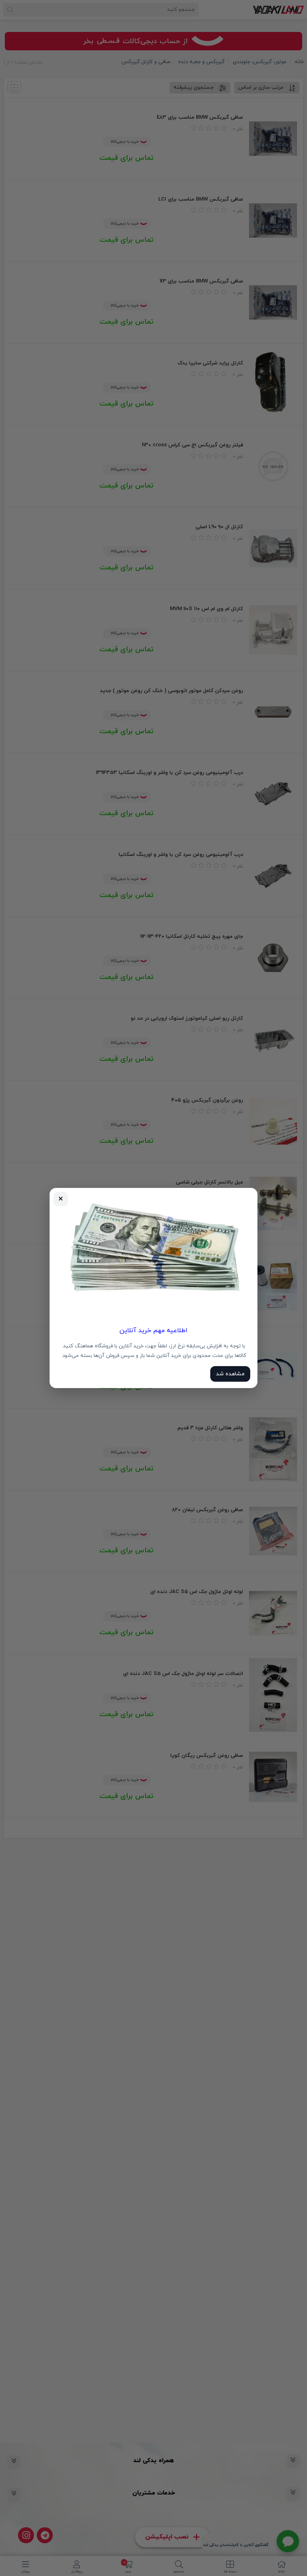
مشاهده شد (230, 1374)
